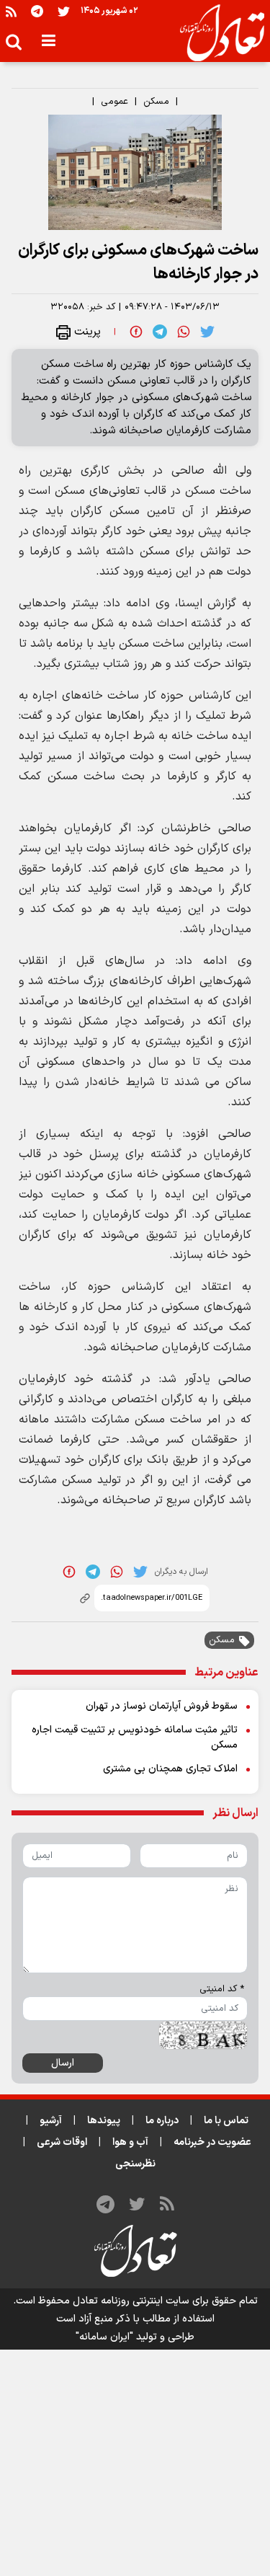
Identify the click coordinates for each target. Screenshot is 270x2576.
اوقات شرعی (62, 2142)
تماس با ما (226, 2121)
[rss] (11, 11)
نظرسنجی (135, 2164)
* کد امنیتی (222, 1989)
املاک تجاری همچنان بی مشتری (170, 1769)
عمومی (114, 102)
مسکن (156, 102)
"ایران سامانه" (104, 2337)
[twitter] (207, 332)
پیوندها (104, 2121)
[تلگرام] (37, 11)
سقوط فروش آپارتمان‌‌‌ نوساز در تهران (162, 1706)
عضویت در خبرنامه (212, 2142)
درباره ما (162, 2121)
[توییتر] (64, 11)
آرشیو (51, 2121)
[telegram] (160, 332)
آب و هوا (130, 2142)
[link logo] (216, 33)
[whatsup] (184, 332)
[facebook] (136, 332)
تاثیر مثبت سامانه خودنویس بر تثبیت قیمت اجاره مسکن (135, 1738)
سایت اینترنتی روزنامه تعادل (131, 2301)
